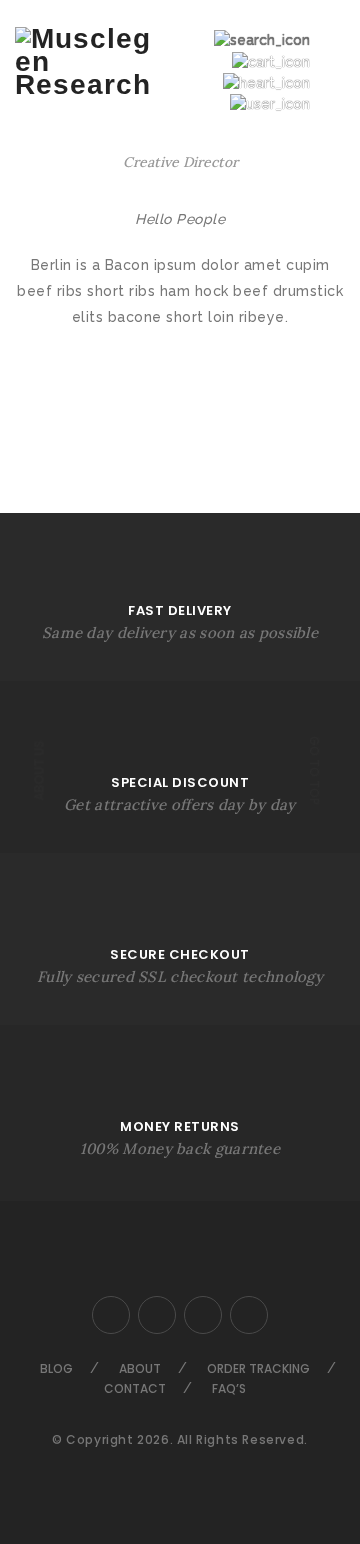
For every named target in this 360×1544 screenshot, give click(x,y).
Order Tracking (258, 1368)
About (140, 1368)
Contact (135, 1388)
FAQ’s (229, 1388)
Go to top (314, 770)
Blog (56, 1368)
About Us (39, 770)
